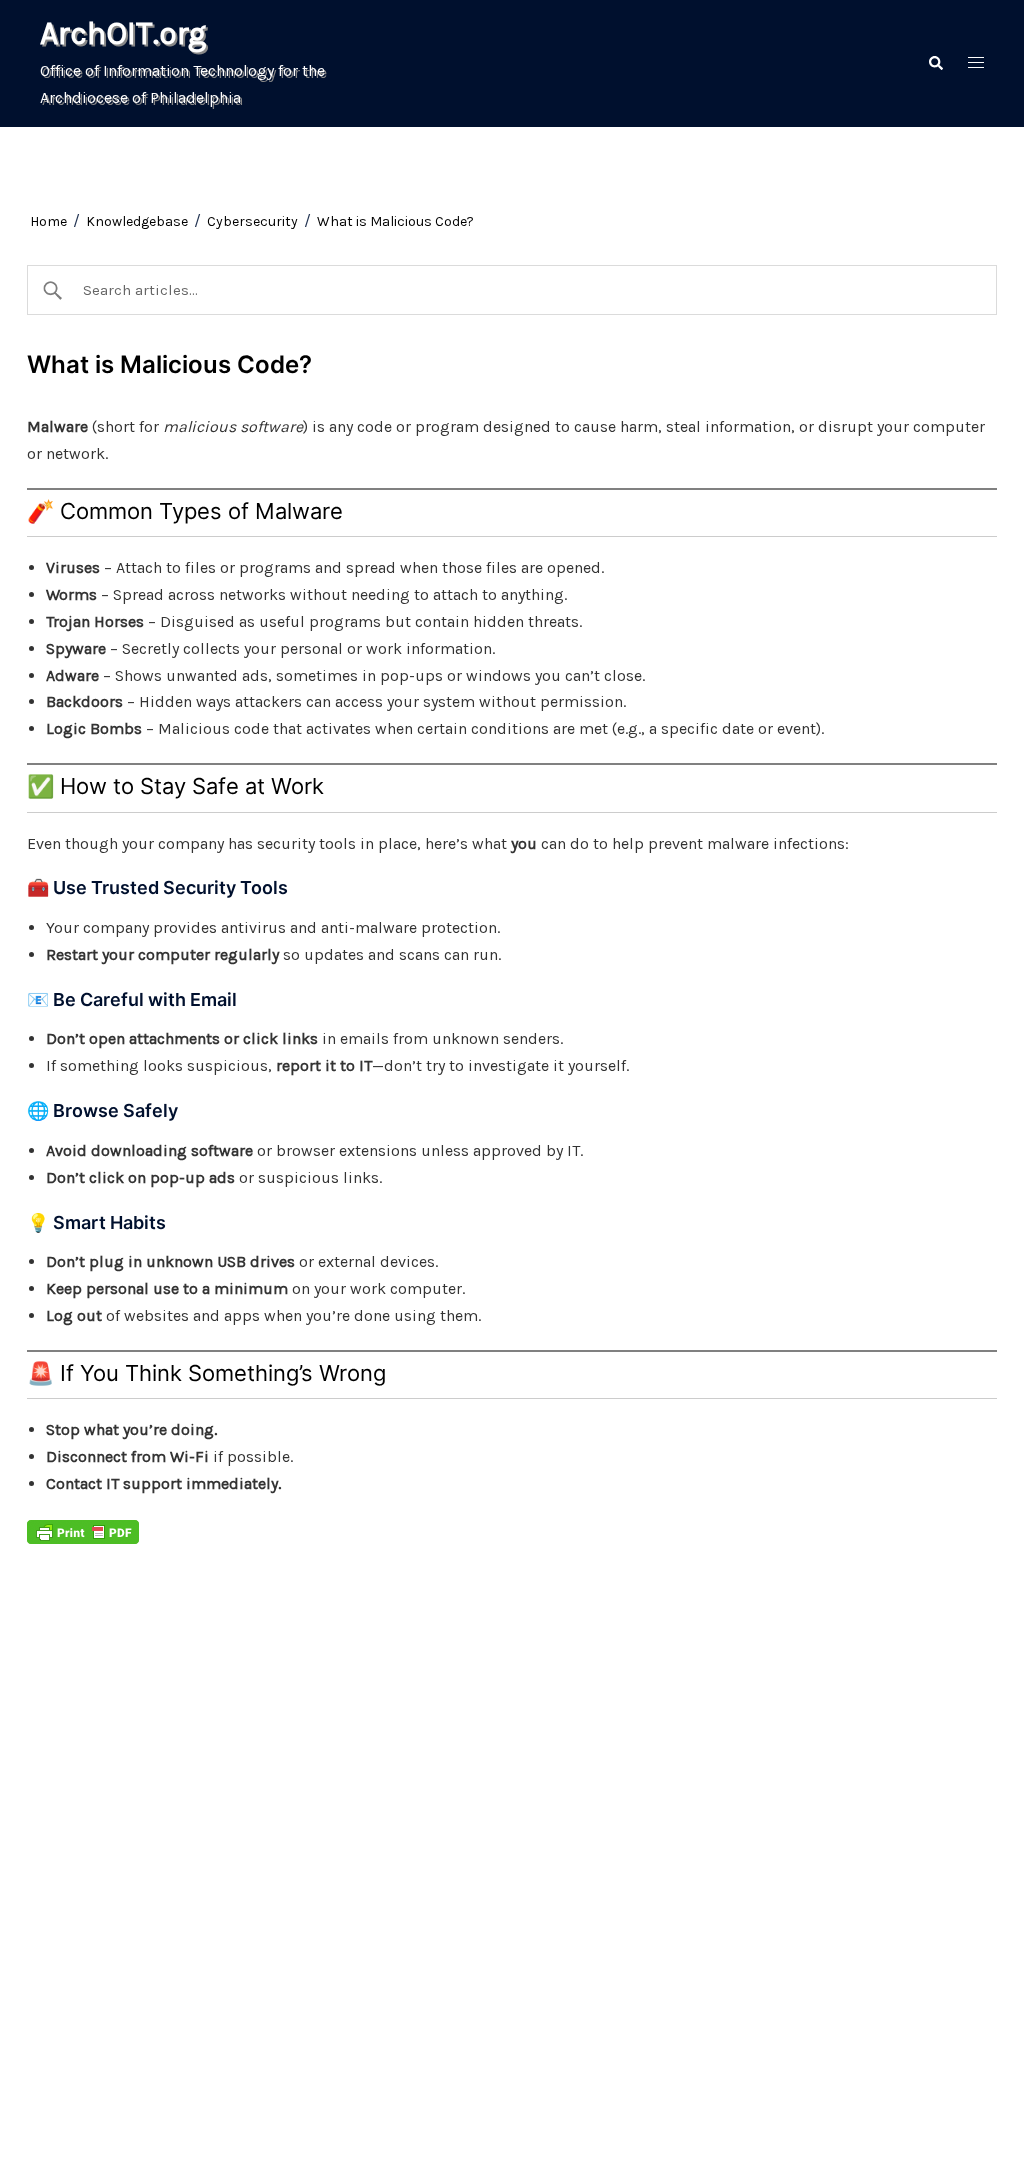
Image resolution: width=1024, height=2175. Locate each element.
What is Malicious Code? (395, 221)
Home (48, 221)
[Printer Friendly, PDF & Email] (83, 1531)
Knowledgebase (137, 221)
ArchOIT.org (123, 33)
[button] (935, 64)
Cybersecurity (252, 221)
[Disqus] (415, 1808)
